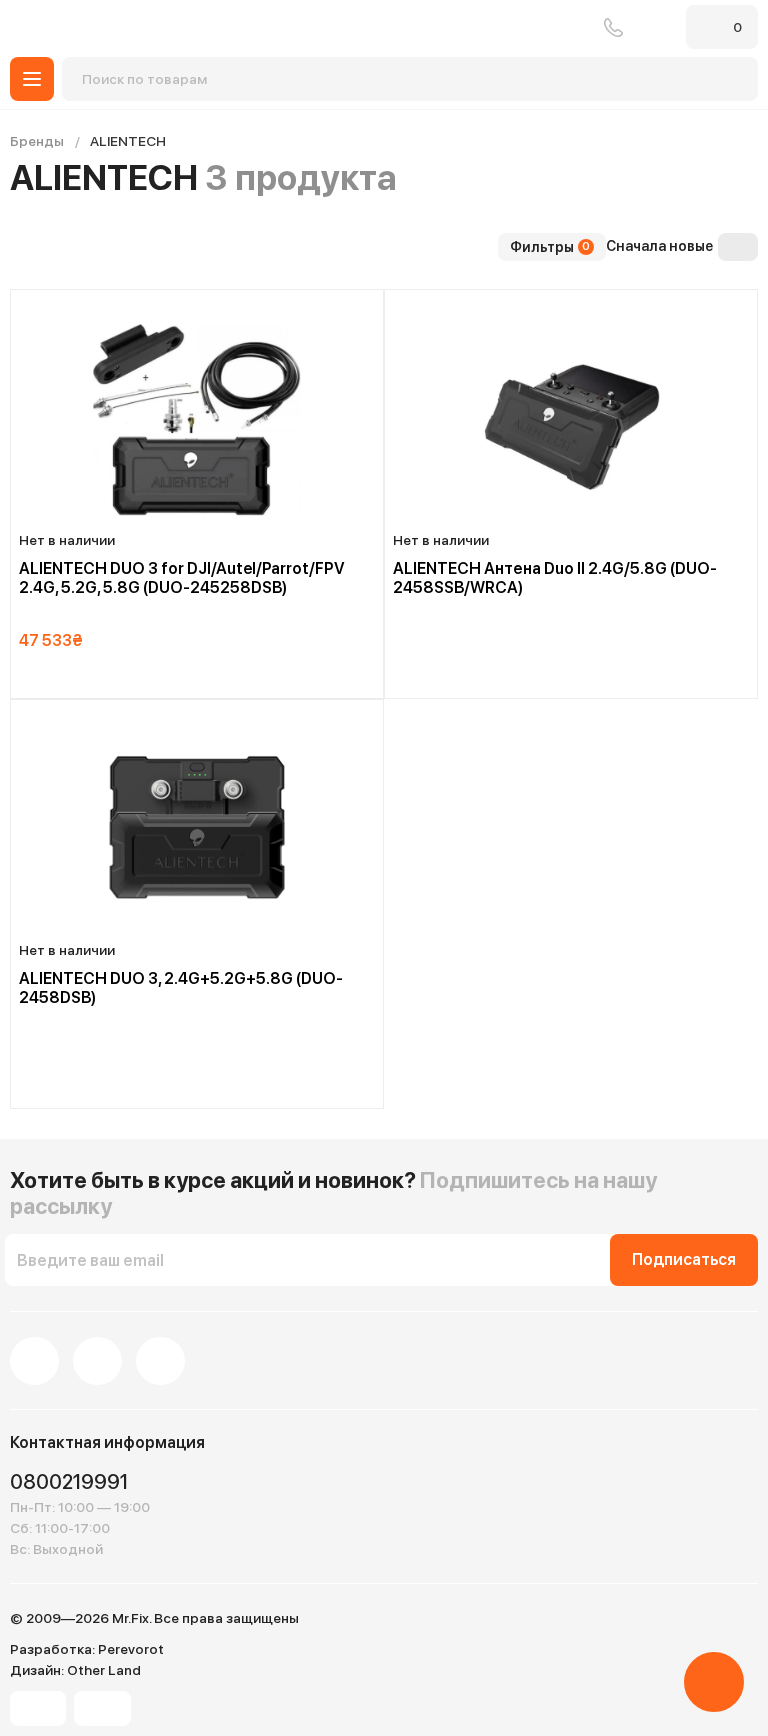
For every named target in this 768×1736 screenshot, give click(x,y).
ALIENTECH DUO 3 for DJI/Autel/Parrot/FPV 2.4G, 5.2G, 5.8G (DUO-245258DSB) (182, 578)
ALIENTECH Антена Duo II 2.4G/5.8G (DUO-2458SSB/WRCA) (555, 578)
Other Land (104, 1670)
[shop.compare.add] (347, 303)
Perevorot (131, 1649)
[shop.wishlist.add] (369, 304)
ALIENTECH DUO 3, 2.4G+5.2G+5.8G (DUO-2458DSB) (181, 988)
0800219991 (613, 27)
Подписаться (684, 1259)
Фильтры (550, 247)
